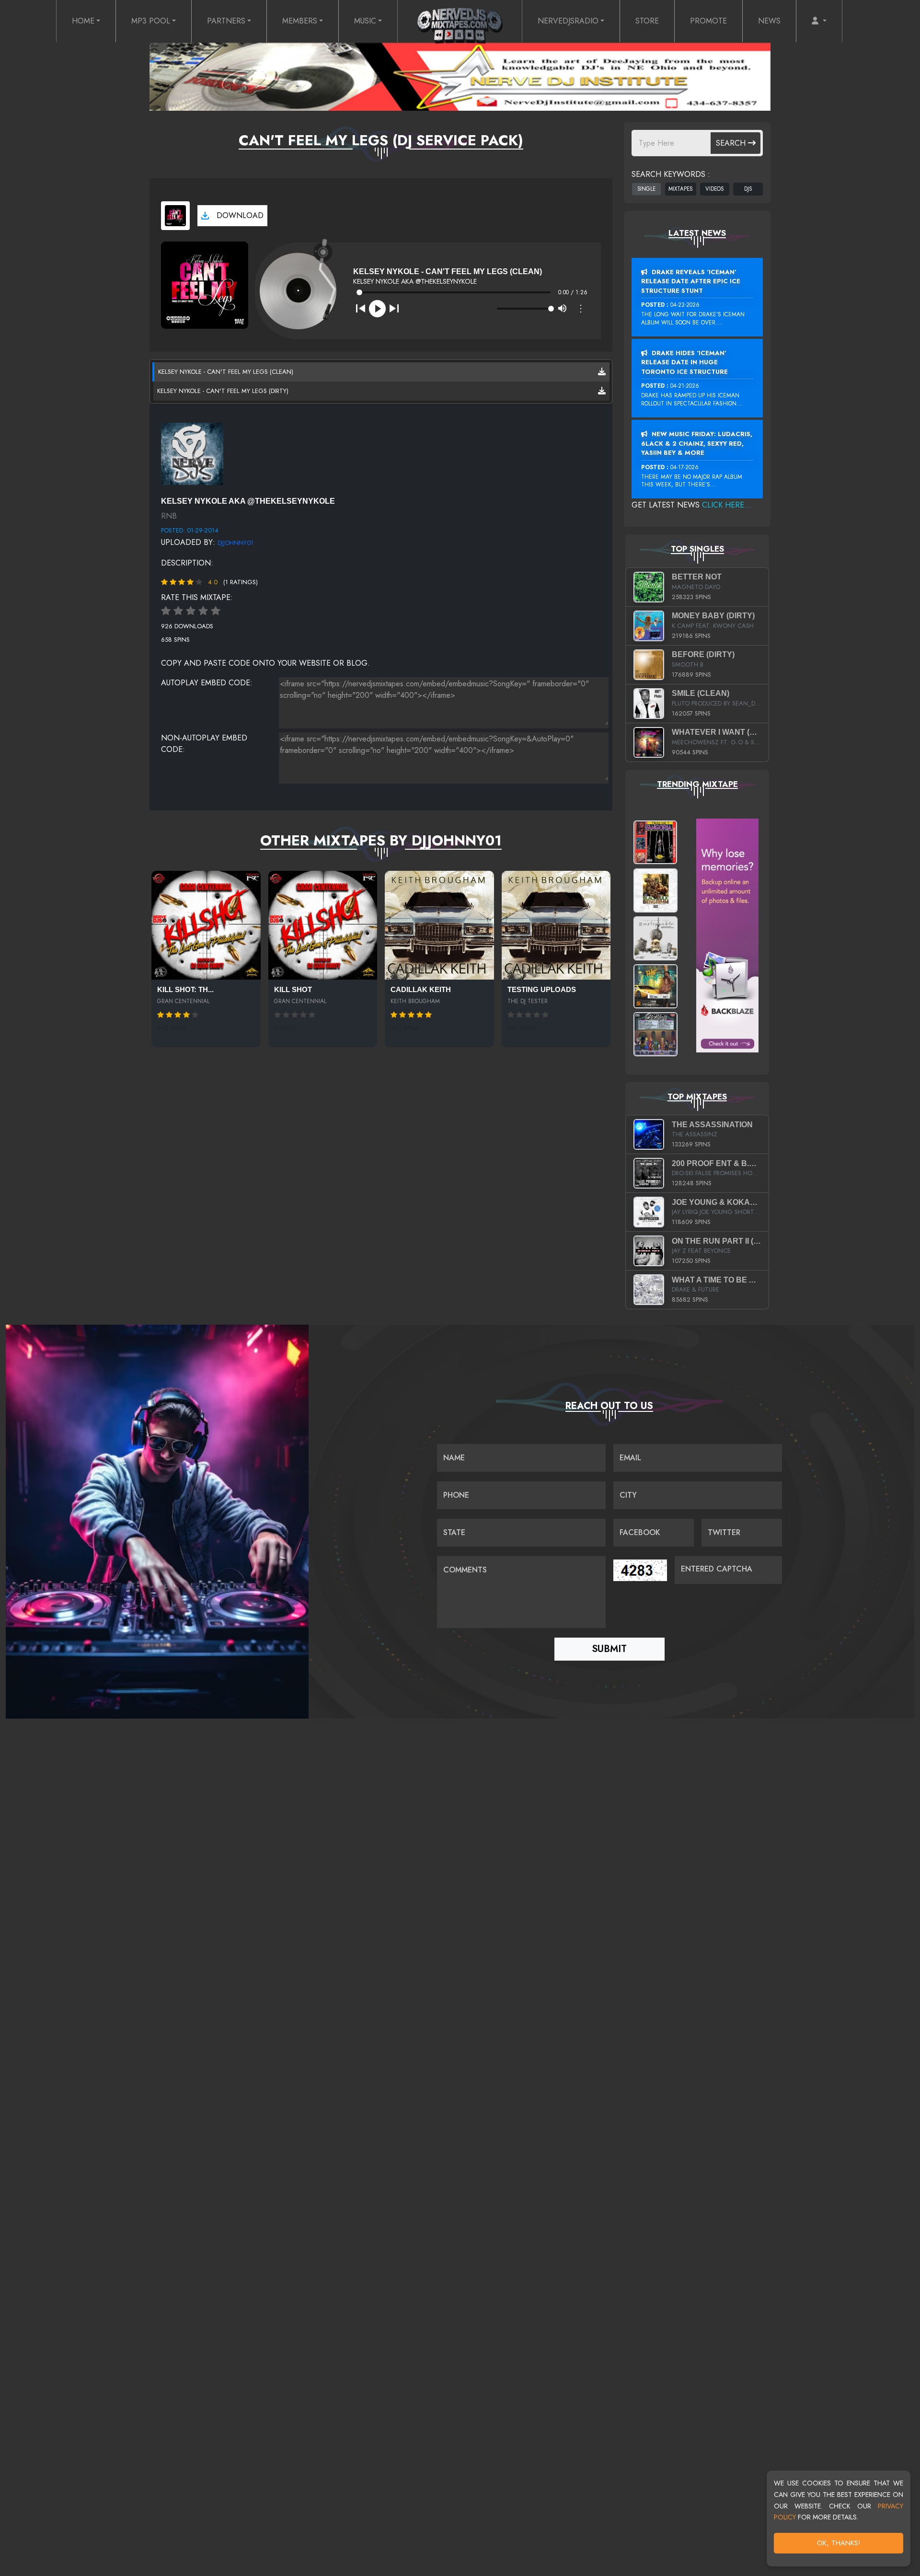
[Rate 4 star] (203, 611)
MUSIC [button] (365, 21)
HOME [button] (83, 21)
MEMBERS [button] (300, 21)
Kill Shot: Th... (185, 990)
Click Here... (727, 505)
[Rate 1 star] (166, 611)
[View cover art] (175, 216)
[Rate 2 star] (178, 611)
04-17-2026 (684, 467)
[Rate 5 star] (216, 611)
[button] (819, 21)
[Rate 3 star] (191, 611)
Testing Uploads (542, 990)
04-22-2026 (685, 305)
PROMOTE (708, 21)
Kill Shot (293, 990)
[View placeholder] (192, 453)
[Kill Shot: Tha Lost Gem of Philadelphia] (206, 925)
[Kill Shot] (323, 925)
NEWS (769, 21)
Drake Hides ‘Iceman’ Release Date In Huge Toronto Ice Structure (684, 362)
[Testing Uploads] (556, 925)
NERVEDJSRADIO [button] (568, 21)
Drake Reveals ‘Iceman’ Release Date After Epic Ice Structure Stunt (691, 281)
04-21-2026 (685, 386)
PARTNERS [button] (226, 21)
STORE (647, 21)
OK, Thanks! (839, 2543)
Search (732, 143)
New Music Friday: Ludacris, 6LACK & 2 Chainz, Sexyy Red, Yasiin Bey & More (697, 443)
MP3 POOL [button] (151, 21)
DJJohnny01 (236, 543)
